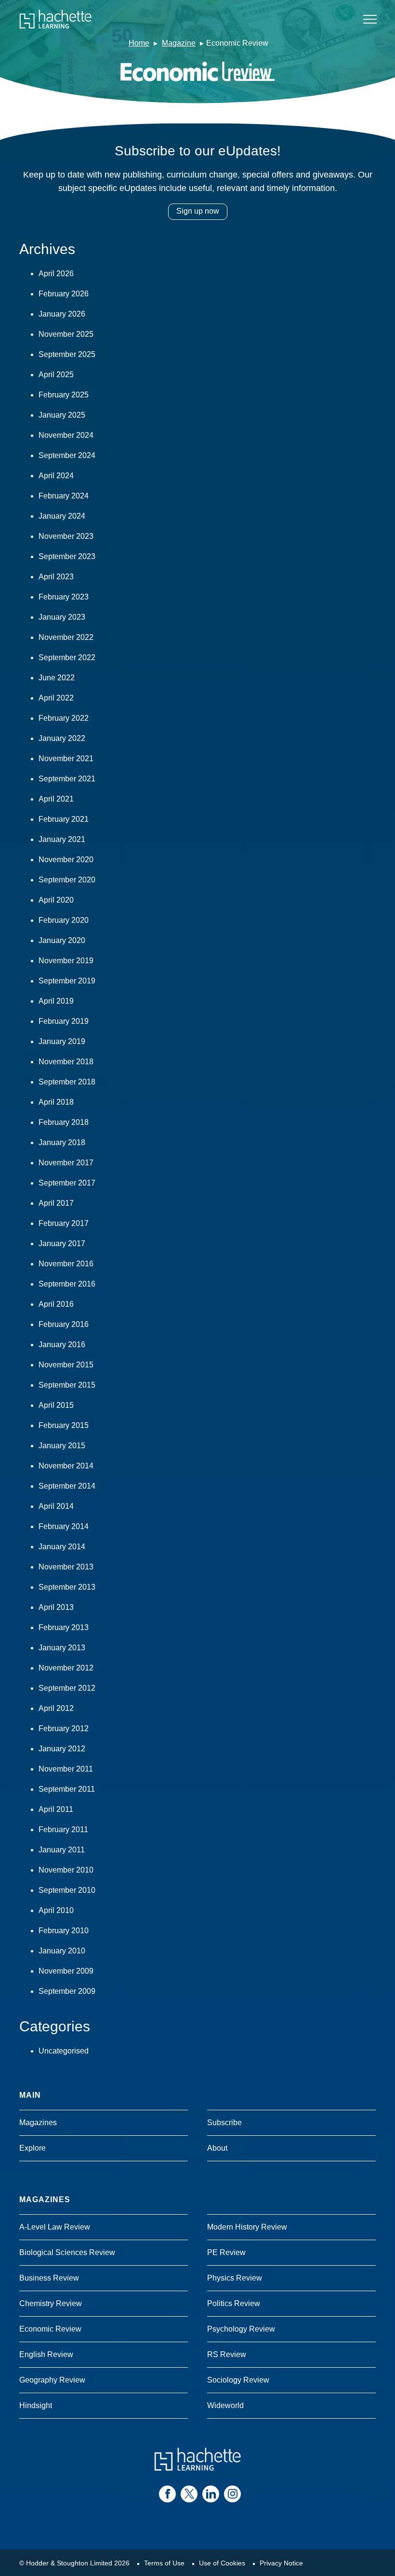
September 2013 (67, 1587)
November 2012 (66, 1668)
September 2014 (67, 1486)
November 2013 (66, 1567)
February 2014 (64, 1526)
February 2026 (64, 294)
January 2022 (62, 738)
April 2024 (56, 476)
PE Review (226, 2252)
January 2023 (62, 617)
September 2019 (67, 981)
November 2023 (66, 536)
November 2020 (66, 860)
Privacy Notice (281, 2563)
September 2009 (67, 1991)
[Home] (55, 19)
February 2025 (64, 395)
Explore (33, 2148)
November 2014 (66, 1466)
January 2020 (62, 940)
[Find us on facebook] (167, 2494)
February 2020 (64, 920)
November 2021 (66, 759)
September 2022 (67, 657)
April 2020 (56, 900)
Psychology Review (241, 2329)
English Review (46, 2354)
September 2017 (67, 1183)
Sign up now (198, 211)
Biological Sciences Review (67, 2252)
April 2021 (56, 799)
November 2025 (66, 334)
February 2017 (64, 1223)
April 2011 (56, 1809)
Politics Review (234, 2303)
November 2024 (66, 435)
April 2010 (56, 1910)
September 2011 (67, 1789)
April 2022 (56, 698)
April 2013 (56, 1607)
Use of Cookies (222, 2563)
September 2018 (67, 1082)
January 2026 (62, 314)
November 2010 (66, 1870)
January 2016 (62, 1345)
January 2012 (62, 1749)
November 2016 (66, 1264)
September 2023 (67, 556)
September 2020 (67, 880)
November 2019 (66, 961)
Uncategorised (64, 2051)
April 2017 (56, 1203)
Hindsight (36, 2405)
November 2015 (66, 1365)
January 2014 (62, 1547)
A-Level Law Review (55, 2227)
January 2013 (62, 1648)
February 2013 (64, 1627)
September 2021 (67, 779)
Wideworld (225, 2405)
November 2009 (66, 1971)
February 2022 (64, 718)
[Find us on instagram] (232, 2494)
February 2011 (63, 1830)
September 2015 (67, 1385)
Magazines (38, 2123)
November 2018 (66, 1062)
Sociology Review (238, 2380)
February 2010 (64, 1931)
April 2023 (56, 577)
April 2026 (56, 274)
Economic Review (50, 2329)
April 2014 (56, 1506)
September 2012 (67, 1688)
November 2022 (66, 637)
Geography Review (52, 2380)
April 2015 (56, 1405)
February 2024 (64, 496)
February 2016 (64, 1324)
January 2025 (62, 415)
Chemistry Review (51, 2303)
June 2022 (57, 678)
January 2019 (62, 1041)
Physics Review (235, 2278)
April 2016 (56, 1304)
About (217, 2148)
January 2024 (62, 516)
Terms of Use (164, 2563)
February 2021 (64, 819)
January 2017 (62, 1243)
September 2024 (67, 455)
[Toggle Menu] (370, 19)
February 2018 (64, 1122)
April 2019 (56, 1001)
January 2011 (62, 1850)
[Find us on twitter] (189, 2494)
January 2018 (62, 1142)
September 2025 (67, 354)
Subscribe (224, 2123)
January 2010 (62, 1951)
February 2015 (64, 1425)
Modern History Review (247, 2227)
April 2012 (56, 1708)
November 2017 (66, 1163)
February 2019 (64, 1021)
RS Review (227, 2354)
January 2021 (62, 839)
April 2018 (56, 1102)
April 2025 (56, 375)
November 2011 (66, 1769)
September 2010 (67, 1890)
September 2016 (67, 1284)
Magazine (179, 43)
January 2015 (62, 1446)
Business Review (49, 2278)
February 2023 (64, 597)
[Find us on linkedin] (211, 2494)
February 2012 (64, 1728)
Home (139, 43)
